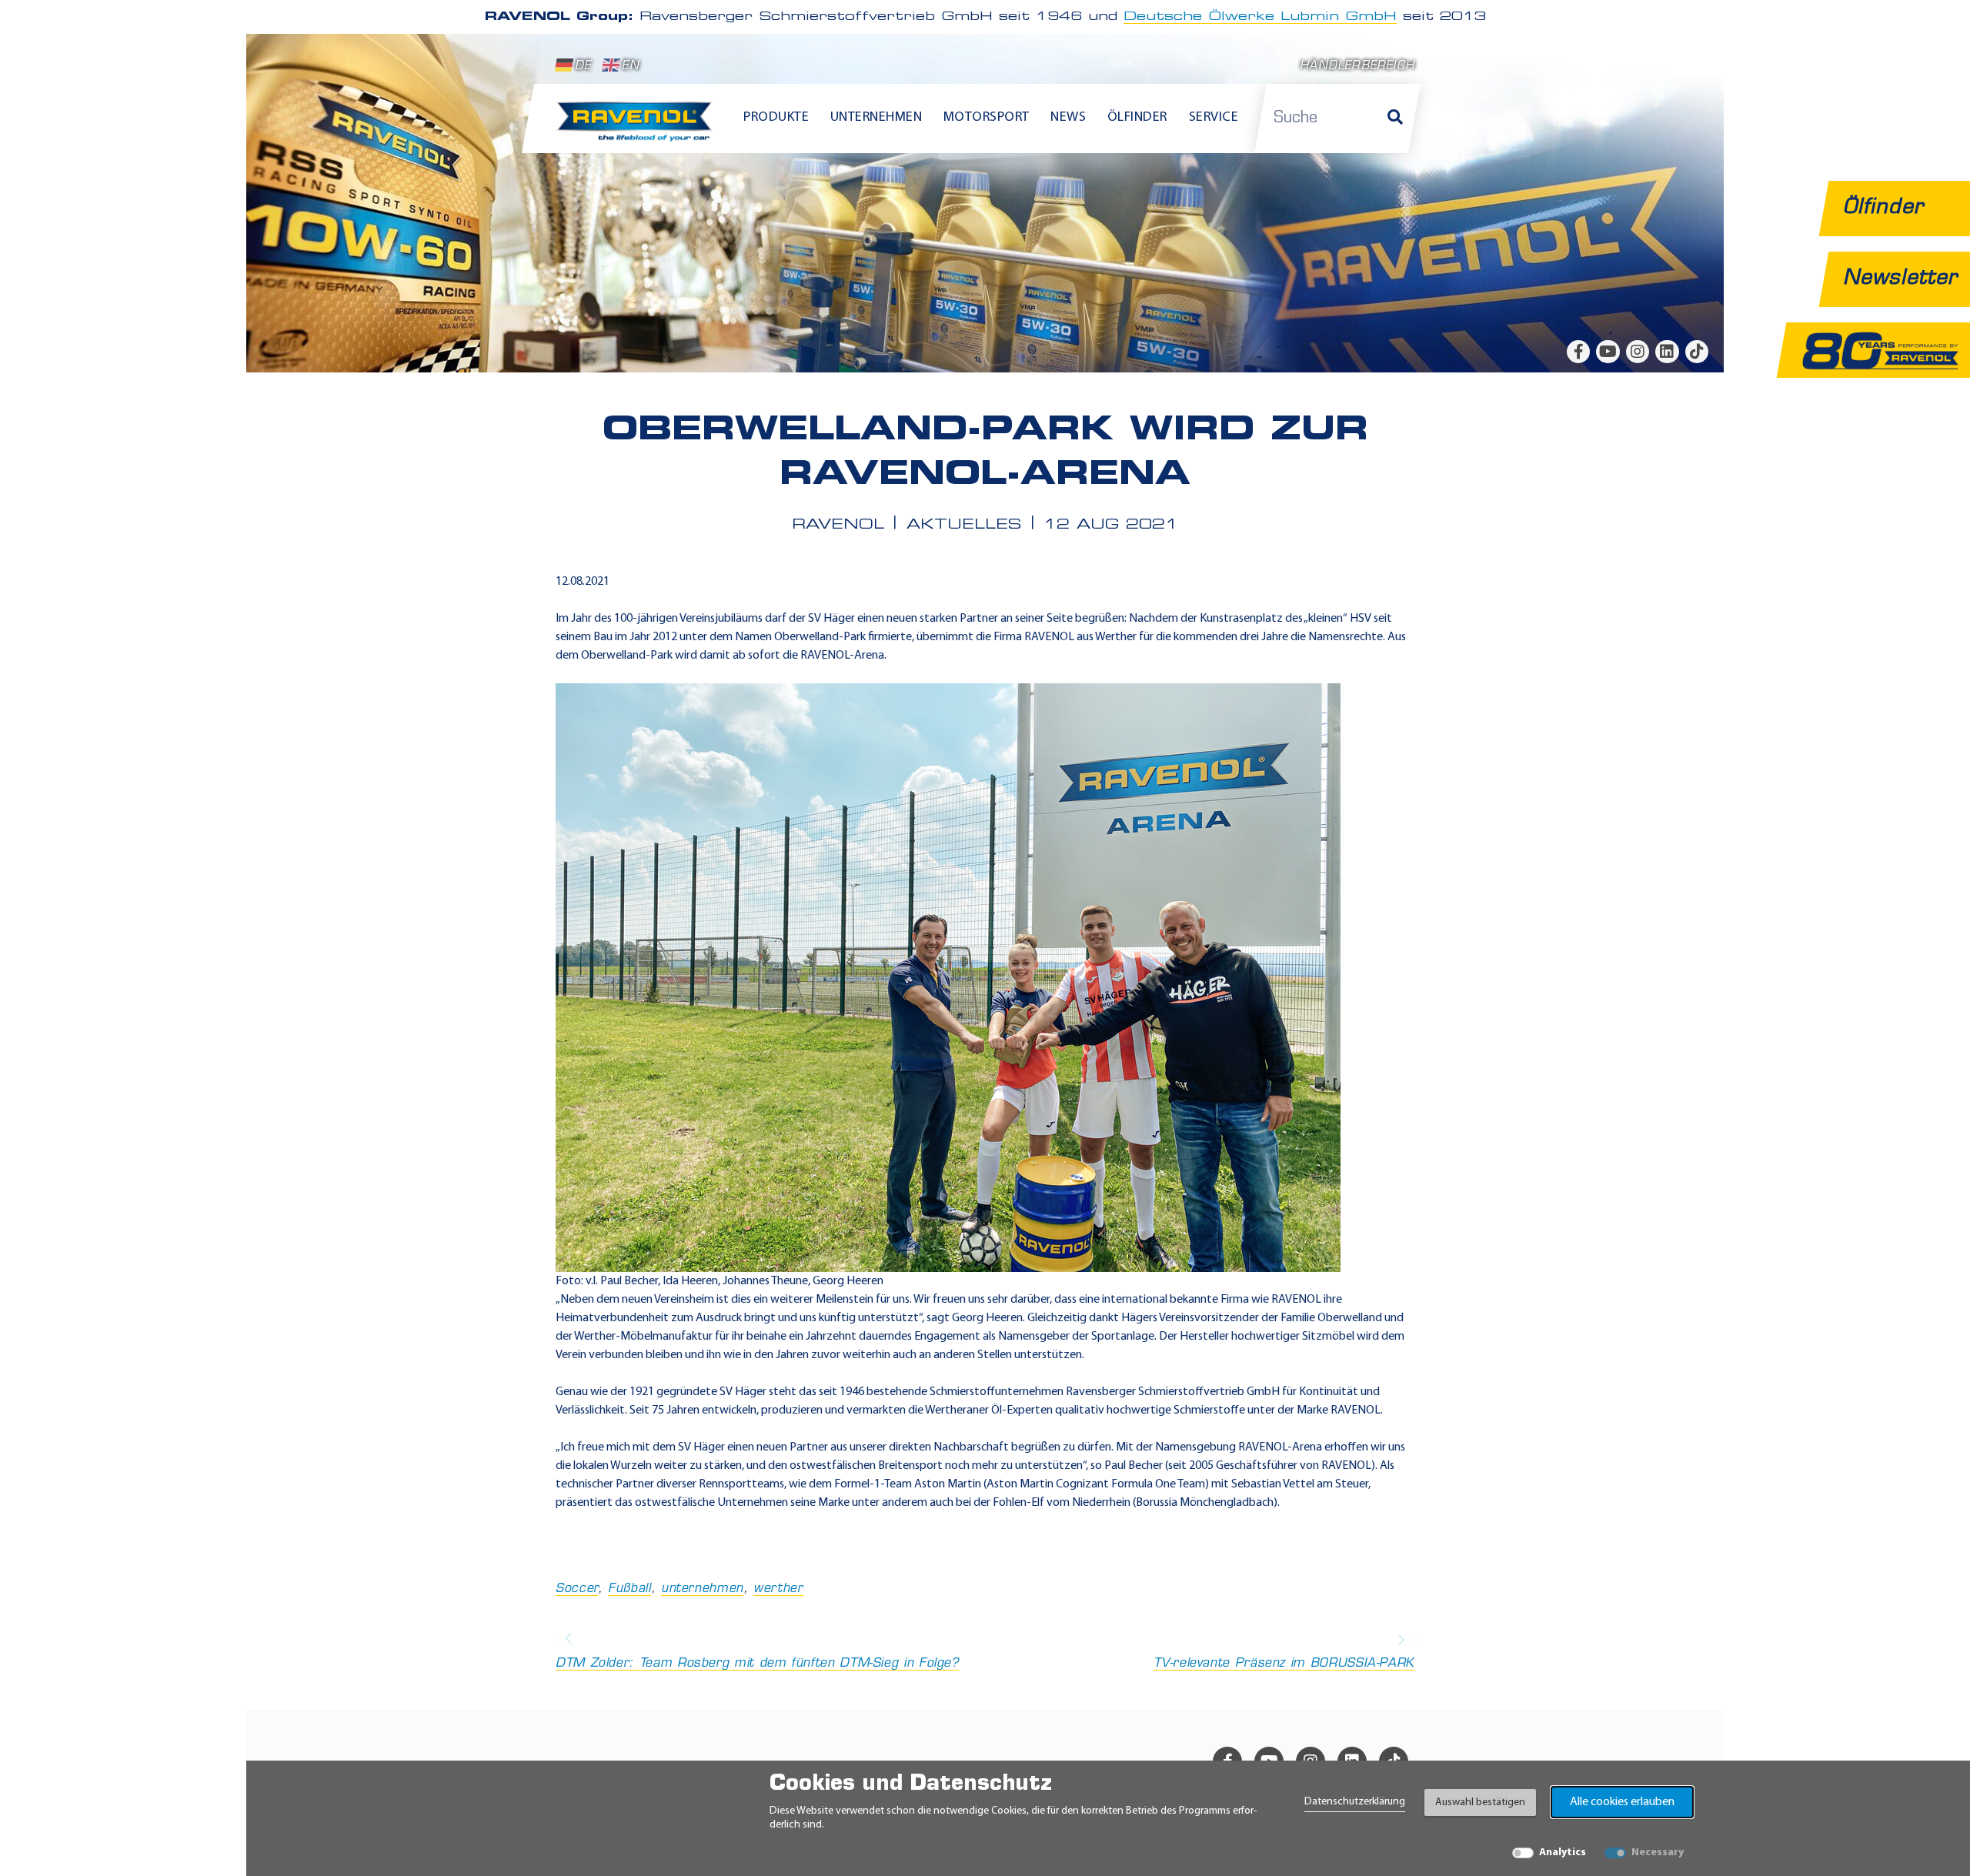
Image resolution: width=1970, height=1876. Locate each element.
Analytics (1563, 1853)
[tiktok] (1697, 352)
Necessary (1658, 1853)
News (1068, 118)
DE (583, 67)
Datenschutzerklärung (1355, 1802)
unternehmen (702, 1589)
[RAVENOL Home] (638, 128)
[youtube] (1608, 352)
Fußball (629, 1589)
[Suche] (1395, 119)
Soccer (577, 1589)
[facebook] (1578, 352)
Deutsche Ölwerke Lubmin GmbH (1260, 17)
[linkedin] (1667, 352)
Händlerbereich (1357, 67)
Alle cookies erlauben (1622, 1802)
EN (630, 67)
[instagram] (1638, 352)
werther (778, 1589)
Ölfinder (1137, 118)
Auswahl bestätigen (1480, 1803)
